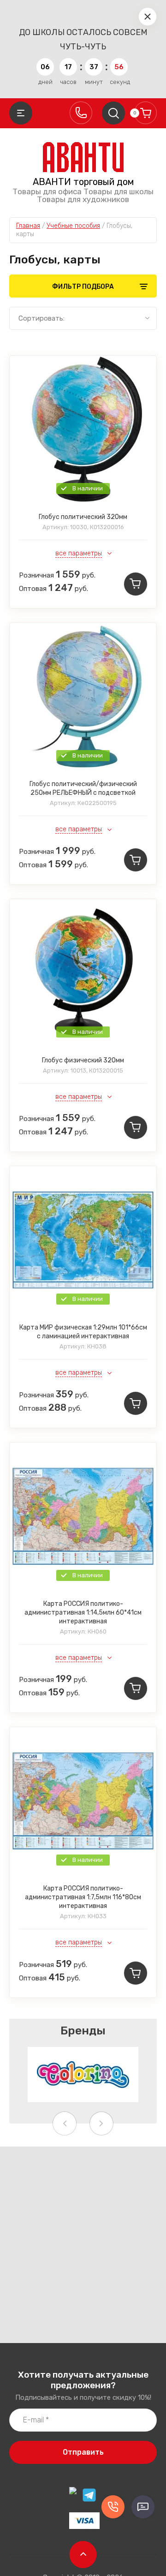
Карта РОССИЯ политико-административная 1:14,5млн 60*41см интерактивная (83, 1613)
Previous (65, 2123)
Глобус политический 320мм (83, 517)
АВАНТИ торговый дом (83, 182)
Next (101, 2123)
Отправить (83, 2452)
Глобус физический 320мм (83, 1060)
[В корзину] (136, 584)
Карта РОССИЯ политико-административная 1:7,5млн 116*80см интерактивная (83, 1897)
